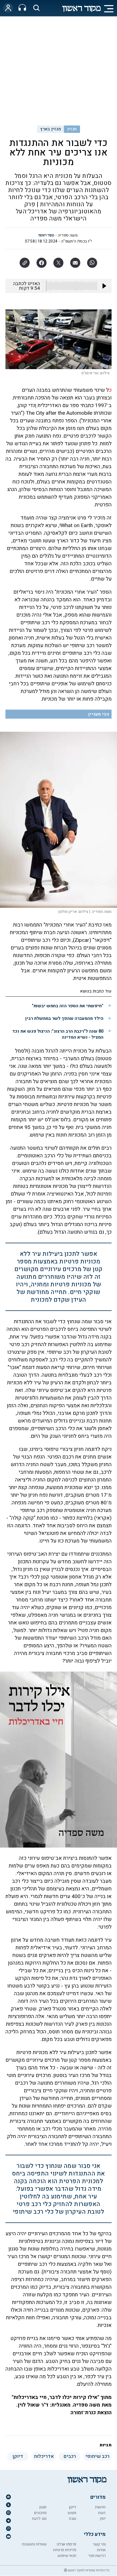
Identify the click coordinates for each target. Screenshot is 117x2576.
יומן (103, 2519)
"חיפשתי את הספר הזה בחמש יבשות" (68, 1006)
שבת (73, 2519)
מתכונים (40, 2513)
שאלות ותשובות (34, 2544)
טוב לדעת (39, 2519)
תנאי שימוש (67, 2556)
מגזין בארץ (50, 129)
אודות (101, 2550)
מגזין (72, 129)
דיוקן (73, 2507)
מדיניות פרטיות (65, 2550)
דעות (102, 2513)
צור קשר (99, 2544)
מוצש (72, 2513)
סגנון (43, 2507)
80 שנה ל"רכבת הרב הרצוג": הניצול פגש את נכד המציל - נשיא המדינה (58, 1034)
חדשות (100, 2507)
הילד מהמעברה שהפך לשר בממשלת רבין (64, 1018)
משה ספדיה (68, 235)
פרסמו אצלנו (66, 2544)
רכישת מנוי (97, 2556)
